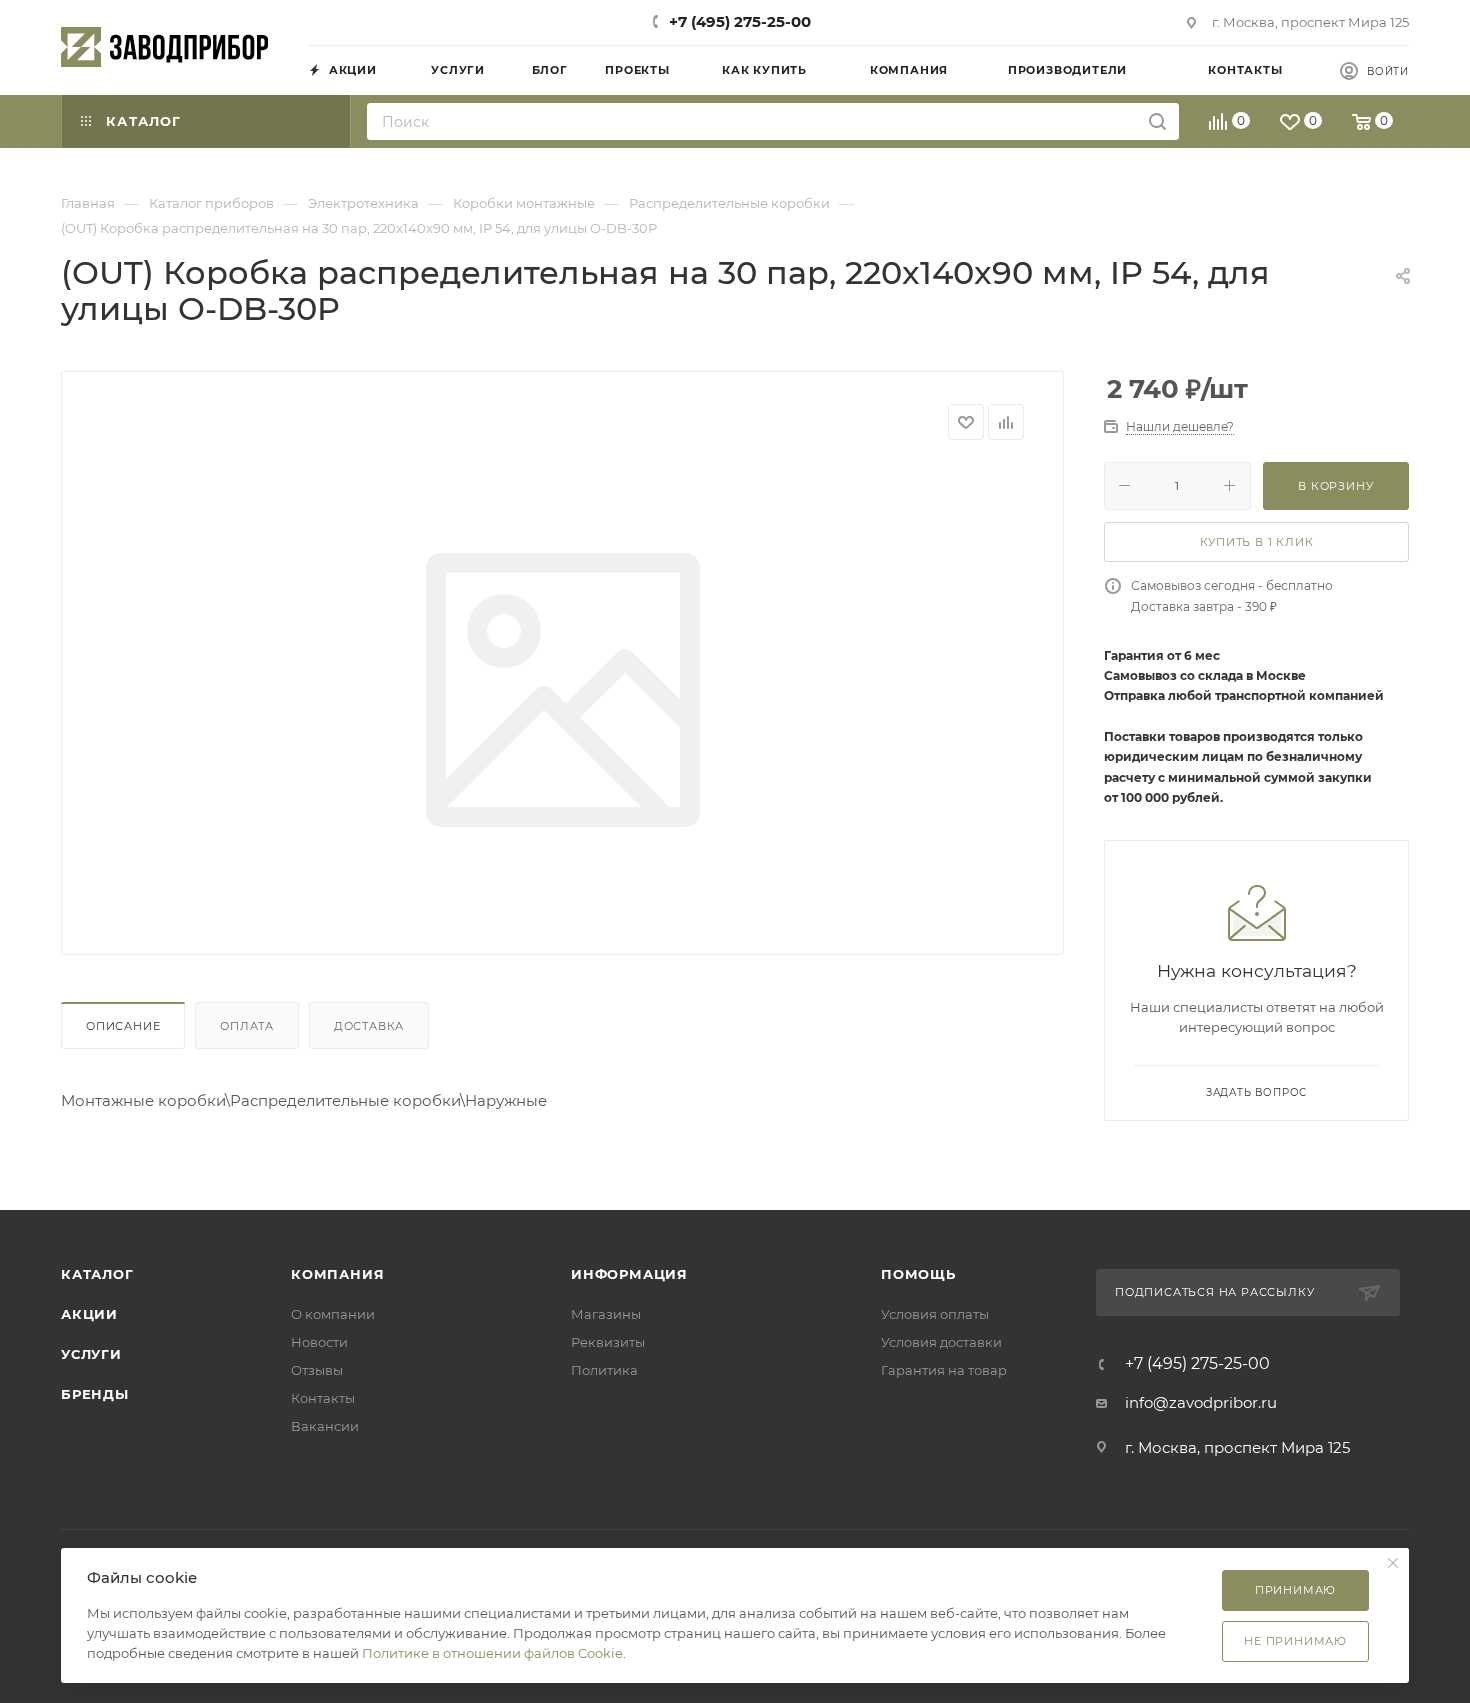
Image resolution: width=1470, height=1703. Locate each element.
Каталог (97, 1274)
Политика (604, 1370)
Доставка (369, 1026)
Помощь (918, 1274)
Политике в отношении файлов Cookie (492, 1653)
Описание (123, 1026)
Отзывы (317, 1370)
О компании (333, 1314)
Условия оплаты (935, 1314)
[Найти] (1157, 121)
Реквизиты (608, 1342)
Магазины (606, 1314)
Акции (89, 1314)
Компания (337, 1274)
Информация (629, 1274)
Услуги (91, 1354)
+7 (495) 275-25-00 (740, 21)
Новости (319, 1342)
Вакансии (325, 1426)
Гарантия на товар (944, 1370)
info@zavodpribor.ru (1201, 1402)
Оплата (247, 1026)
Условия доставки (941, 1342)
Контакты (323, 1398)
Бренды (95, 1394)
